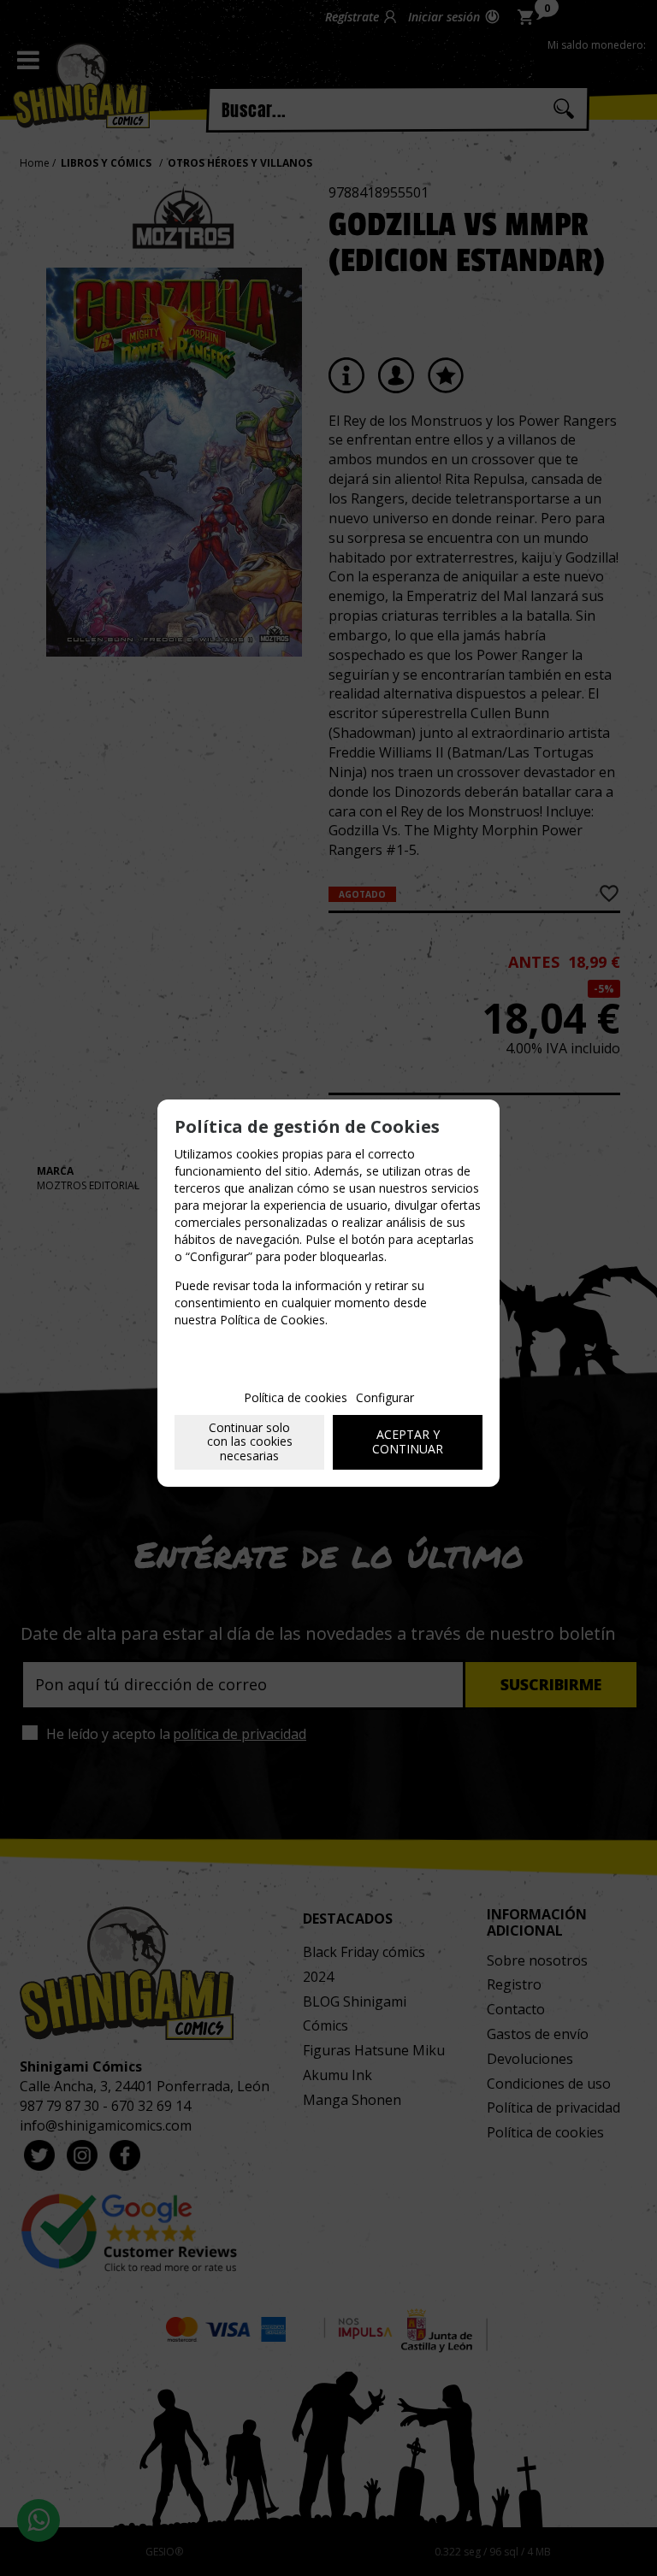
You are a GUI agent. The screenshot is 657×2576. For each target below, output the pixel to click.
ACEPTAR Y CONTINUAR (408, 1441)
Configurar (385, 1397)
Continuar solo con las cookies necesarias (250, 1442)
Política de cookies (296, 1397)
